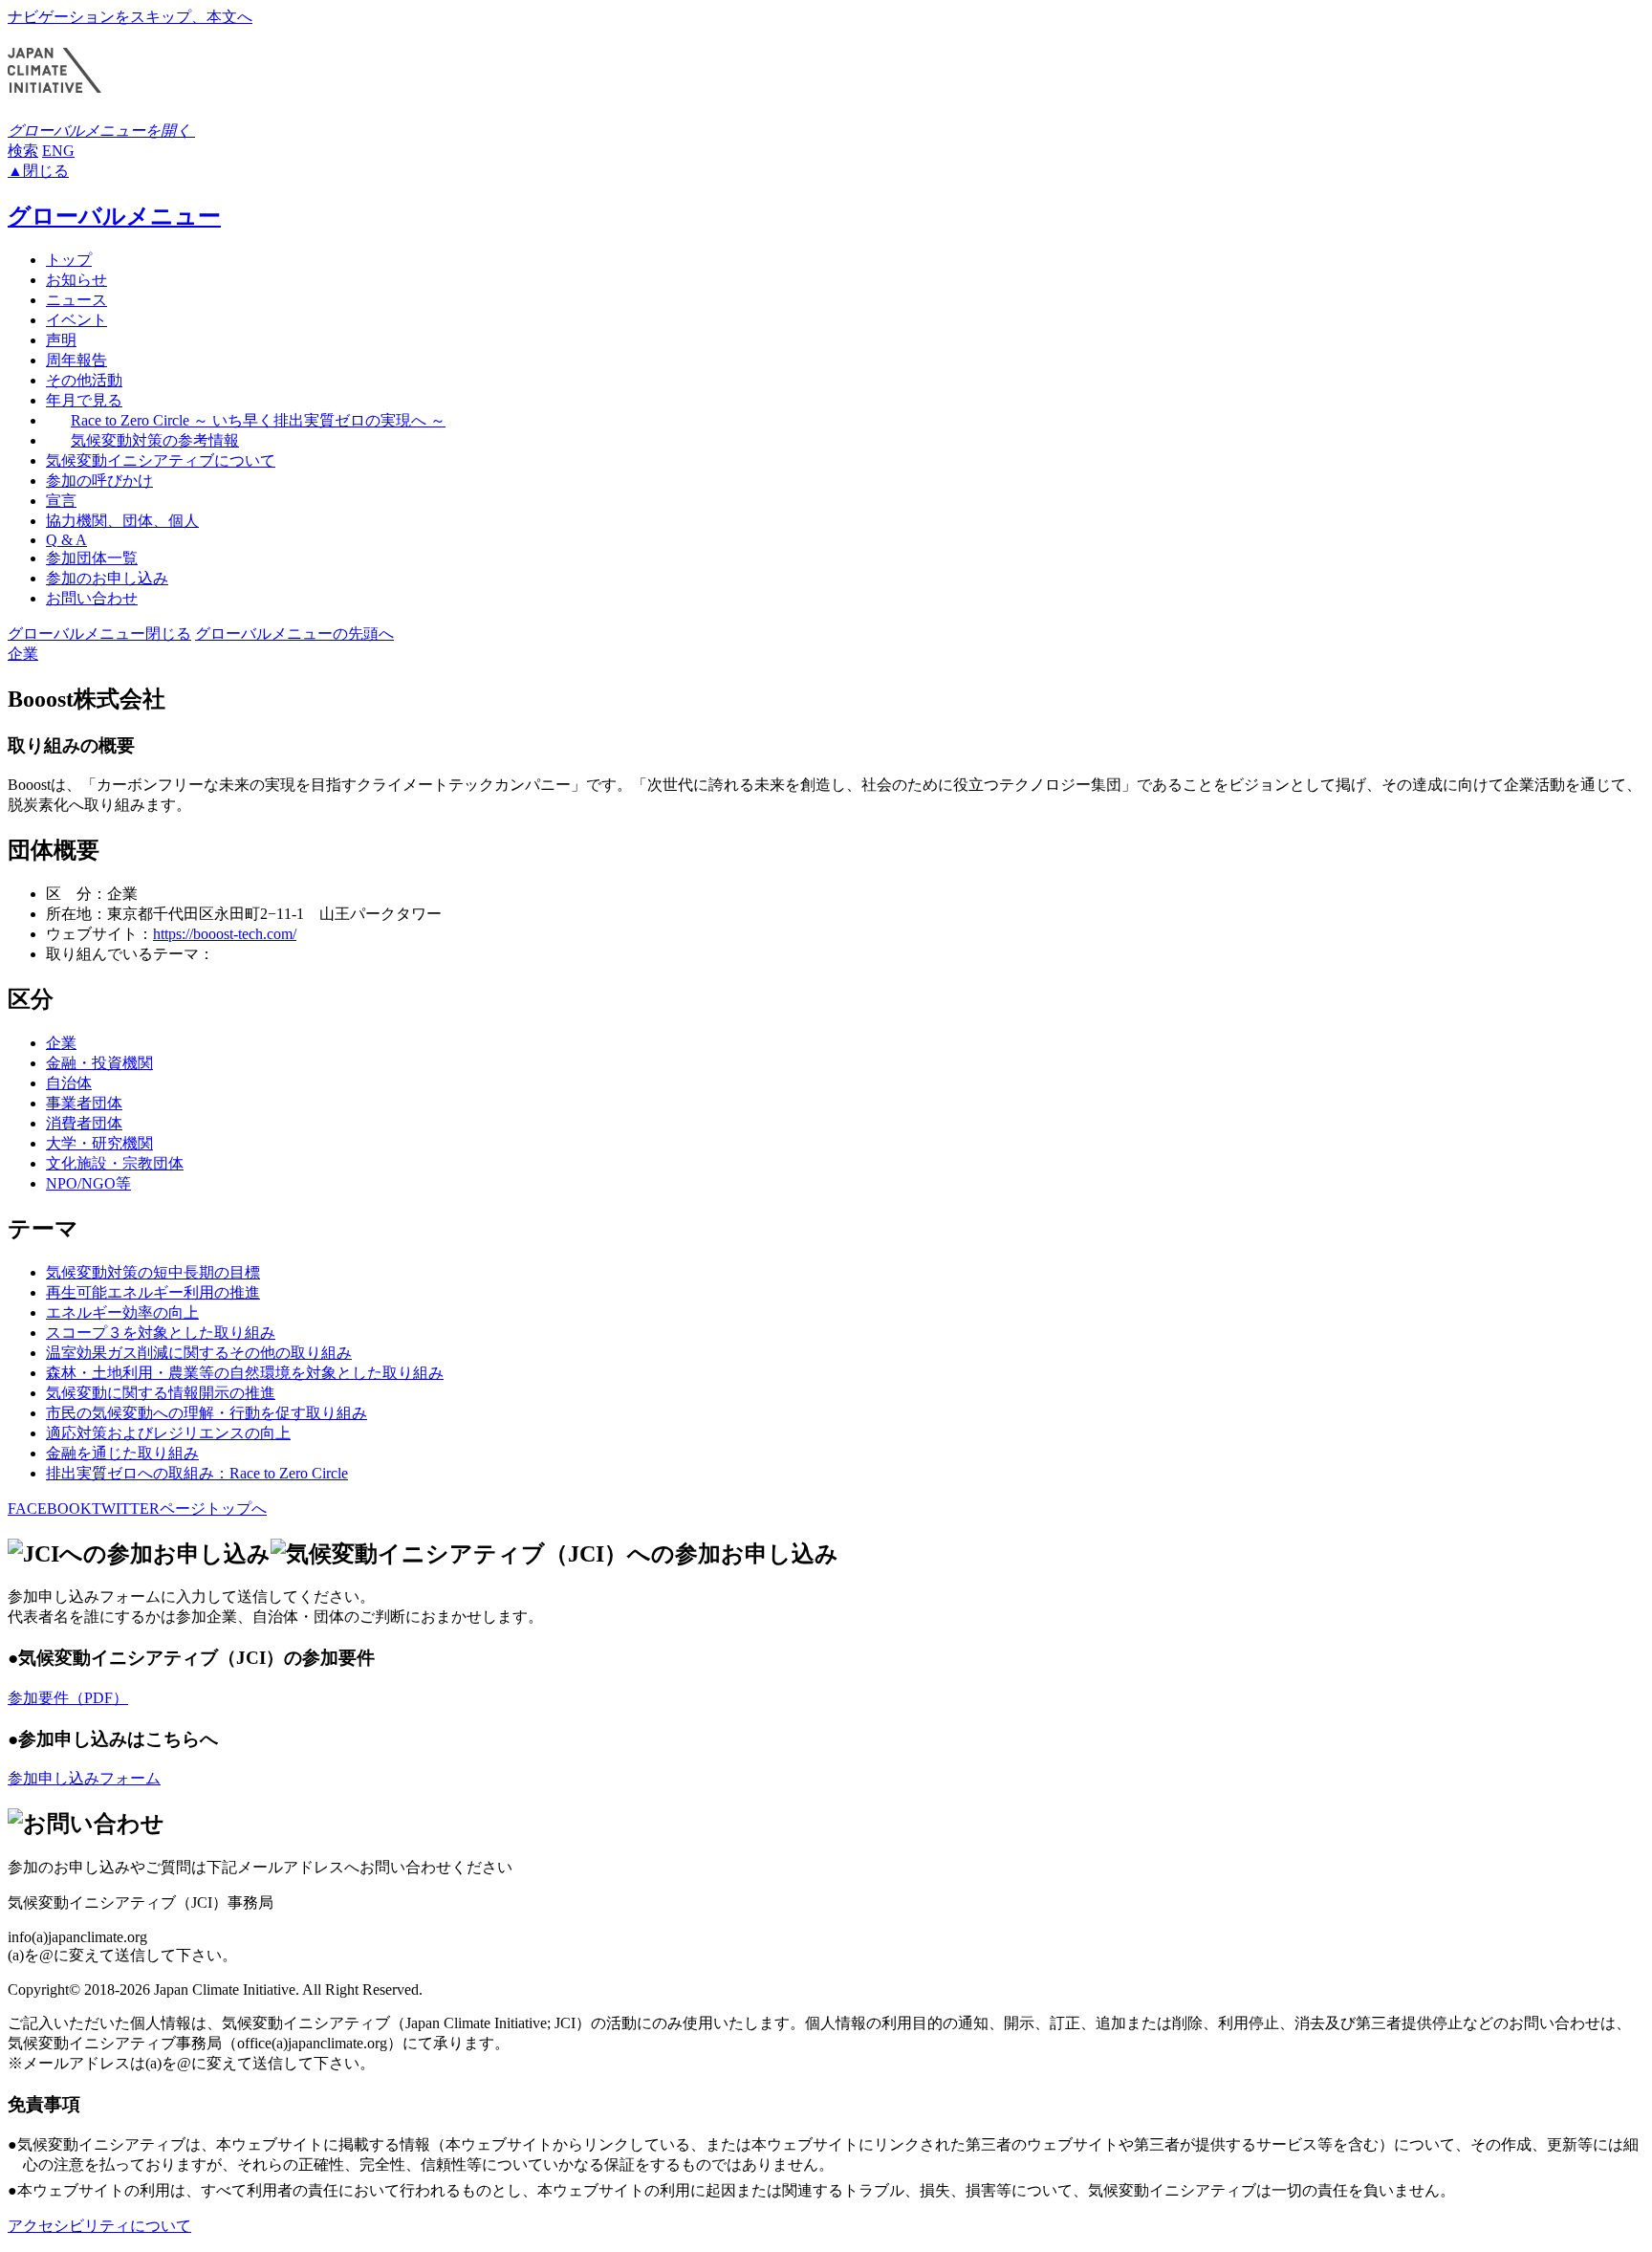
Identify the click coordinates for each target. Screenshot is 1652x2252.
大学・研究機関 (99, 1143)
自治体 (69, 1083)
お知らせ (76, 280)
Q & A (66, 540)
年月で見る (84, 400)
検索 (23, 151)
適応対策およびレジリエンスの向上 (168, 1433)
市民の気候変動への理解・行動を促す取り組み (206, 1413)
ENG (58, 151)
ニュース (76, 300)
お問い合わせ (92, 598)
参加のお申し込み (107, 578)
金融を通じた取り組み (122, 1453)
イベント (76, 320)
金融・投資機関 (99, 1063)
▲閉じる (38, 171)
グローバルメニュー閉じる (99, 634)
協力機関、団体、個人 (122, 521)
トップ (69, 260)
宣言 (61, 501)
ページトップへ (213, 1509)
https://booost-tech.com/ (225, 934)
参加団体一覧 (92, 558)
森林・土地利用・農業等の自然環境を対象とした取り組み (245, 1373)
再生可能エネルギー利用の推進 (153, 1292)
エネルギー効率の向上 (122, 1312)
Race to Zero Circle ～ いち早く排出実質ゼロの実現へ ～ (258, 420)
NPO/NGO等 (88, 1183)
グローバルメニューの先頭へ (294, 634)
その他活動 (84, 380)
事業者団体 (84, 1103)
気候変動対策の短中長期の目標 (153, 1272)
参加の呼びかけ (99, 481)
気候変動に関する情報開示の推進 (161, 1393)
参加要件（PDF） (68, 1698)
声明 (61, 340)
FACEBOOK (50, 1509)
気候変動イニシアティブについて (161, 460)
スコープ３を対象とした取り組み (161, 1333)
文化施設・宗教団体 (115, 1163)
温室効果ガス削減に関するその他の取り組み (199, 1353)
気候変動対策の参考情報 (155, 440)
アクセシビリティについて (99, 2226)
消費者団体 (84, 1123)
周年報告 (76, 360)
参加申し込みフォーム (84, 1778)
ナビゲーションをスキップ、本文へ (130, 17)
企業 (23, 654)
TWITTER (126, 1509)
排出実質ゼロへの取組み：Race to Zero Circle (197, 1473)
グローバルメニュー (114, 216)
